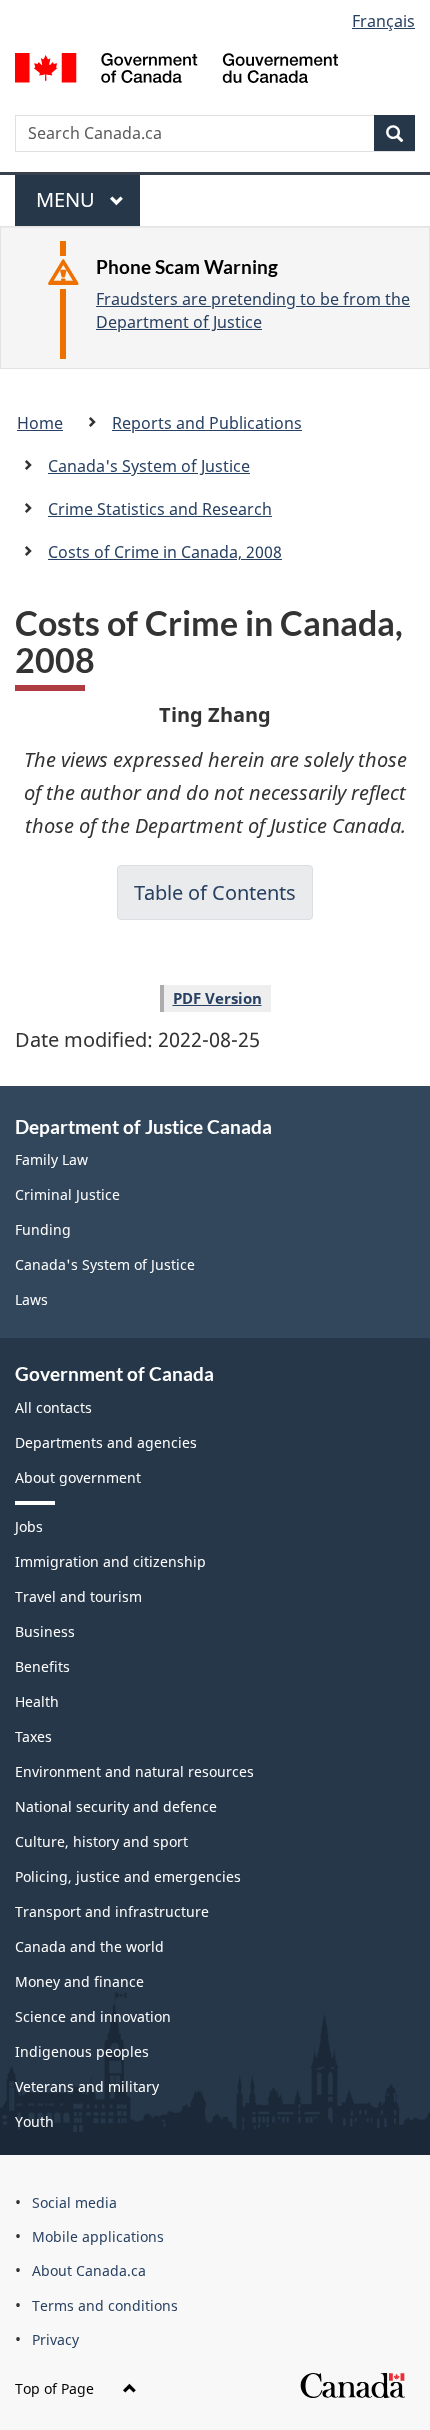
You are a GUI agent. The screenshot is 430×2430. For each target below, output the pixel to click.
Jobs (29, 1526)
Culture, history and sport (101, 1841)
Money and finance (79, 1981)
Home (40, 423)
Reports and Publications (207, 423)
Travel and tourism (78, 1596)
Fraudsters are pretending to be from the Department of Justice (253, 310)
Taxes (33, 1736)
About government (78, 1477)
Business (45, 1631)
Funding (43, 1229)
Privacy (55, 2339)
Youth (34, 2121)
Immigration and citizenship (110, 1561)
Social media (74, 2202)
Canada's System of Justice (149, 466)
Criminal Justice (67, 1194)
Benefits (42, 1666)
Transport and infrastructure (112, 1911)
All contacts (53, 1407)
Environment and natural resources (134, 1771)
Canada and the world (89, 1946)
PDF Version (217, 998)
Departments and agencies (106, 1442)
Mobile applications (98, 2236)
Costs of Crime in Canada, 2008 (165, 552)
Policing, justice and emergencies (128, 1876)
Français (383, 21)
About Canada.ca (89, 2270)
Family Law (51, 1159)
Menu (68, 206)
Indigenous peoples (82, 2051)
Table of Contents (215, 892)
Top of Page (56, 2388)
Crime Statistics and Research (160, 509)
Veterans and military (87, 2086)
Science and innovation (93, 2016)
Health (37, 1701)
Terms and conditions (105, 2305)
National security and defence (116, 1806)
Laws (31, 1299)
